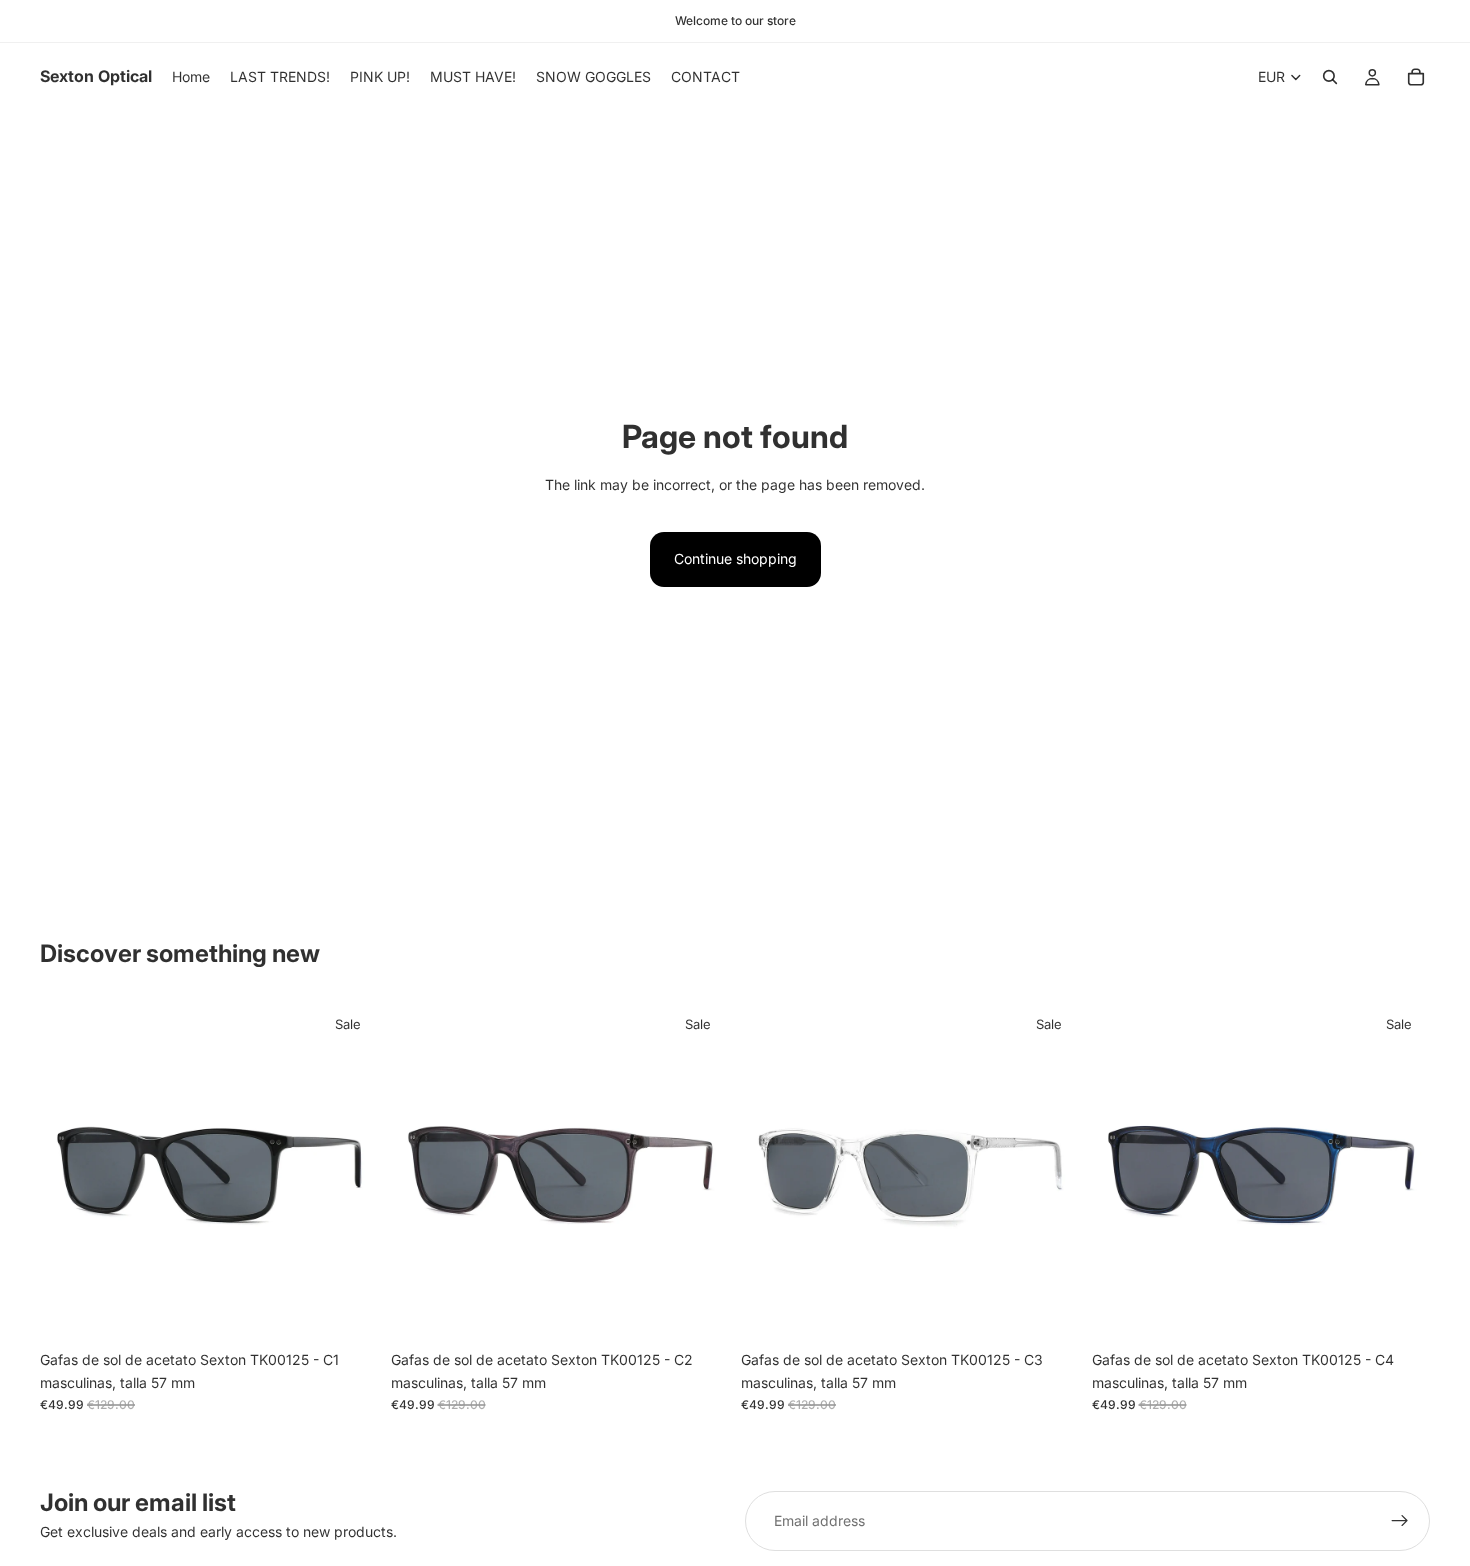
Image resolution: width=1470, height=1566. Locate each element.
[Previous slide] (70, 1172)
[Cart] (1416, 77)
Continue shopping (735, 558)
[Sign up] (1400, 1521)
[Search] (1330, 77)
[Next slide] (349, 1172)
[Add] (348, 1311)
